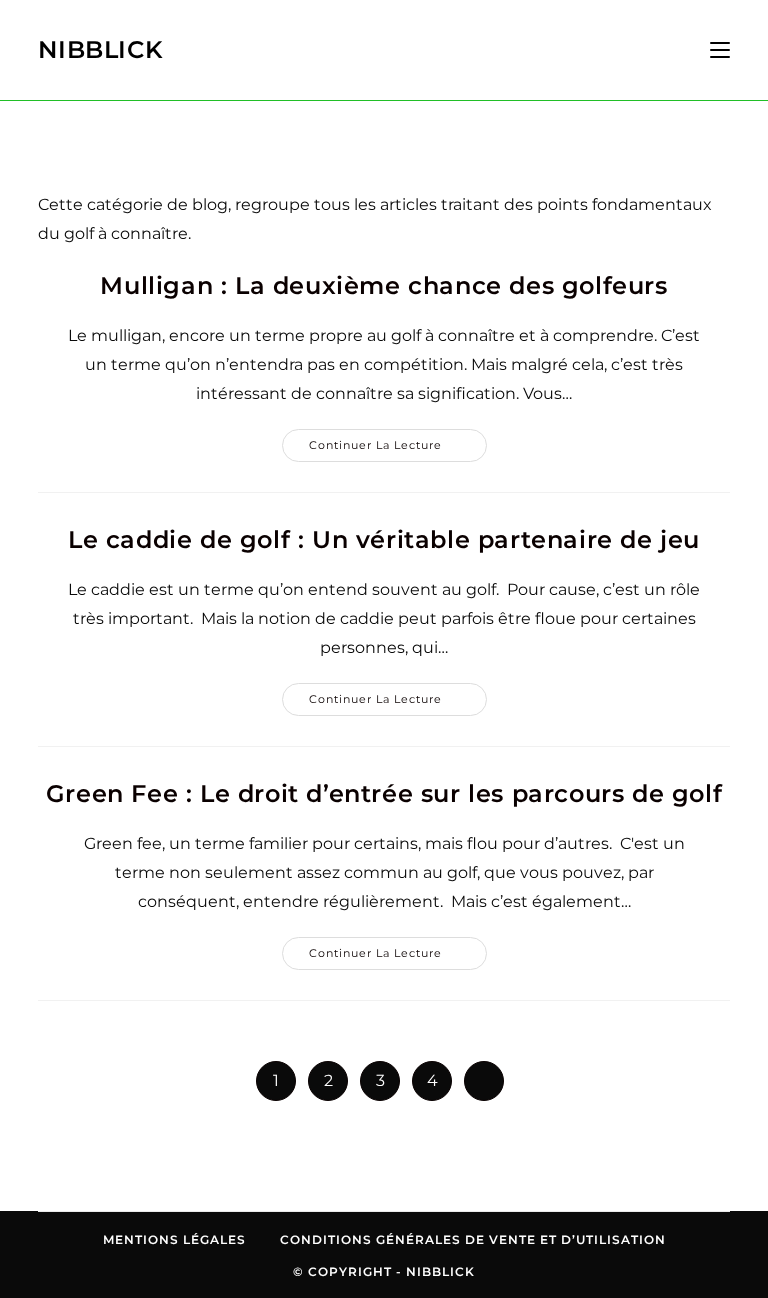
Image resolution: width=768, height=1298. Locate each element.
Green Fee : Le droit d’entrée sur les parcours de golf (384, 793)
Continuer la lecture (398, 449)
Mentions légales (174, 1239)
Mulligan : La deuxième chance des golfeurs (383, 285)
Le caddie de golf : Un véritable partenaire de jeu (384, 539)
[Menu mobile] (712, 50)
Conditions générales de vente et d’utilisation (473, 1239)
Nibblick (100, 49)
